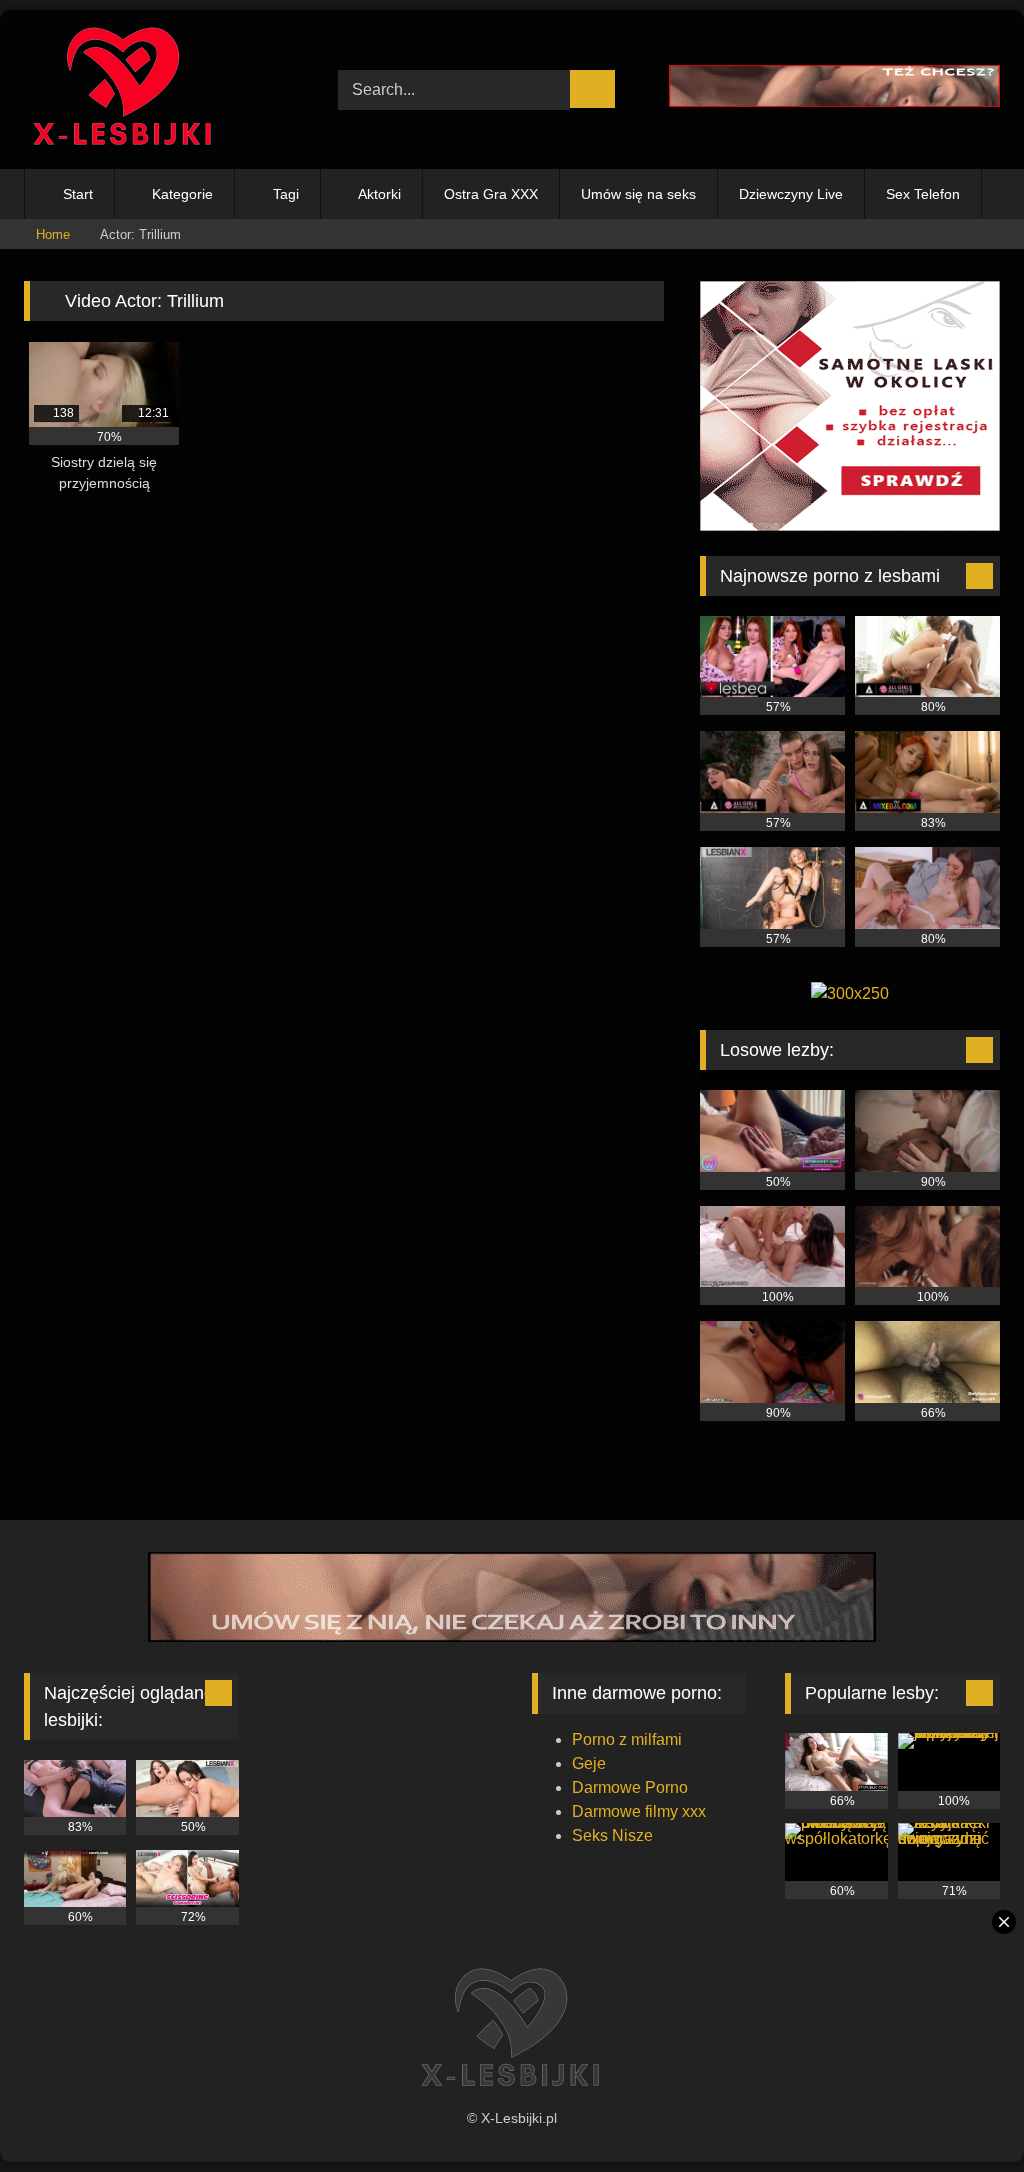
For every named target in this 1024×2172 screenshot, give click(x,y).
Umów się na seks (638, 194)
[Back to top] (964, 2112)
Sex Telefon (923, 194)
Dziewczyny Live (791, 194)
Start (78, 194)
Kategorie (182, 194)
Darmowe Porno (630, 1787)
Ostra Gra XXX (491, 194)
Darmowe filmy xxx (639, 1811)
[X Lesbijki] (158, 89)
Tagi (286, 194)
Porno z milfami (627, 1739)
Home (53, 234)
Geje (589, 1763)
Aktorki (379, 194)
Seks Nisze (612, 1835)
